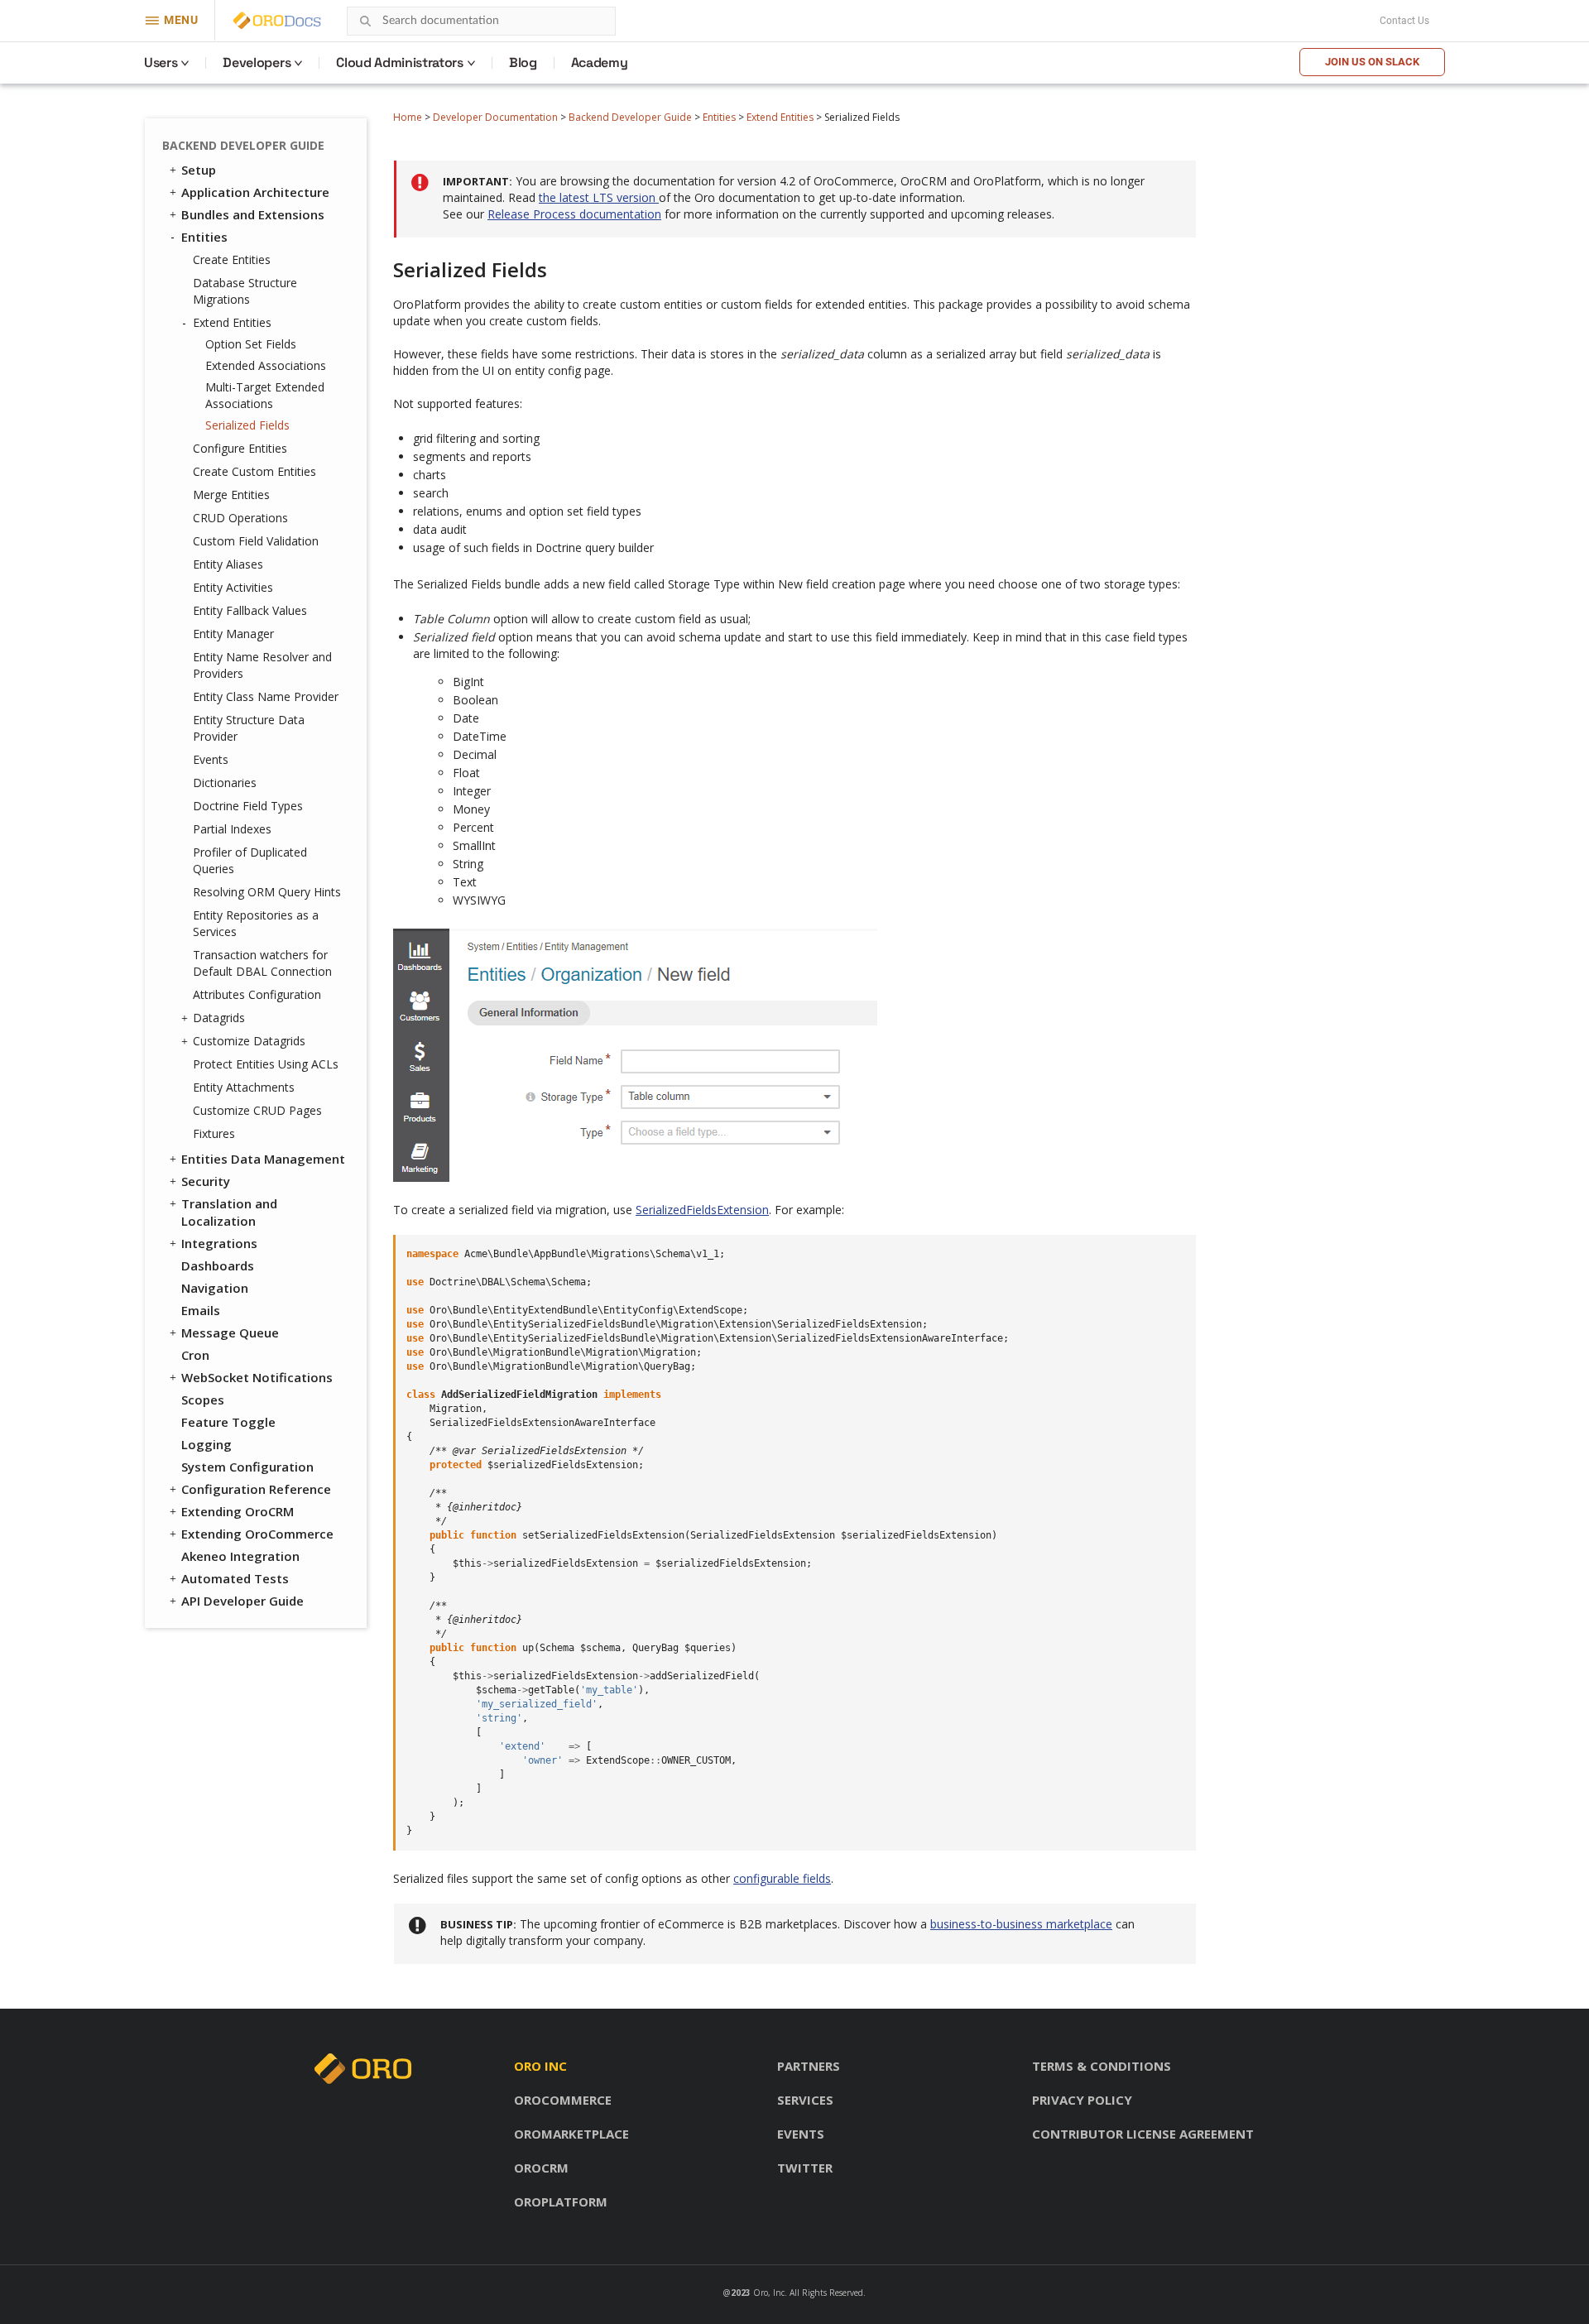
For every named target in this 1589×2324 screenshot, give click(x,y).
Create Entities (232, 259)
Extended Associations (266, 365)
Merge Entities (231, 495)
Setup (199, 170)
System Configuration (247, 1467)
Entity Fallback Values (250, 610)
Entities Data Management (263, 1159)
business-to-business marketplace (1021, 1924)
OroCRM (541, 2168)
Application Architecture (255, 192)
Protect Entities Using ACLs (266, 1064)
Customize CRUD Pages (257, 1110)
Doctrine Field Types (248, 806)
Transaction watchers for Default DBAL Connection (262, 963)
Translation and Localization (229, 1212)
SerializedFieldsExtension (702, 1210)
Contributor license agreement (1143, 2134)
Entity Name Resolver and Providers (262, 665)
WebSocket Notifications (257, 1377)
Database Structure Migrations (245, 291)
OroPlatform (561, 2202)
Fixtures (214, 1133)
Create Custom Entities (254, 471)
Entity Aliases (228, 564)
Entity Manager (233, 634)
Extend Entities (780, 117)
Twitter (805, 2168)
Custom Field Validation (256, 541)
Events (211, 759)
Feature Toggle (228, 1422)
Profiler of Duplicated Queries (250, 860)
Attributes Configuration (257, 994)
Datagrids (219, 1018)
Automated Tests (235, 1578)
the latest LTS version (599, 197)
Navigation (215, 1288)
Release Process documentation (574, 214)
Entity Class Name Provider (266, 696)
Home (408, 117)
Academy (600, 62)
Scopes (203, 1400)
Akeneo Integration (240, 1556)
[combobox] (481, 21)
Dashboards (218, 1265)
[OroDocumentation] (303, 21)
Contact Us (1404, 21)
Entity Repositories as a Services (256, 923)
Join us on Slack (1372, 62)
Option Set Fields (251, 344)
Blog (523, 62)
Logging (206, 1444)
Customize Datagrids (249, 1041)
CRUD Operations (240, 518)
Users (161, 62)
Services (805, 2100)
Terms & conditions (1102, 2066)
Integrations (219, 1243)
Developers (257, 62)
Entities (719, 117)
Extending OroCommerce (257, 1534)
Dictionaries (225, 783)
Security (206, 1181)
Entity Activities (233, 587)
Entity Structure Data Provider (249, 728)
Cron (195, 1355)
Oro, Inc (769, 2293)
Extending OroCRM (238, 1511)
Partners (809, 2066)
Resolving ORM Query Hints (267, 892)
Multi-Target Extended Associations (265, 395)
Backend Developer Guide (630, 117)
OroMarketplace (571, 2134)
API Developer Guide (242, 1601)
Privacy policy (1082, 2100)
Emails (201, 1310)
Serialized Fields (247, 425)
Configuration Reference (256, 1489)
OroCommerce (563, 2100)
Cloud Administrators (400, 62)
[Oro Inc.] (258, 21)
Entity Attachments (244, 1087)
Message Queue (230, 1332)
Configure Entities (240, 448)
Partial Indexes (232, 829)
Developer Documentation (495, 117)
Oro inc (540, 2066)
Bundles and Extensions (253, 214)
